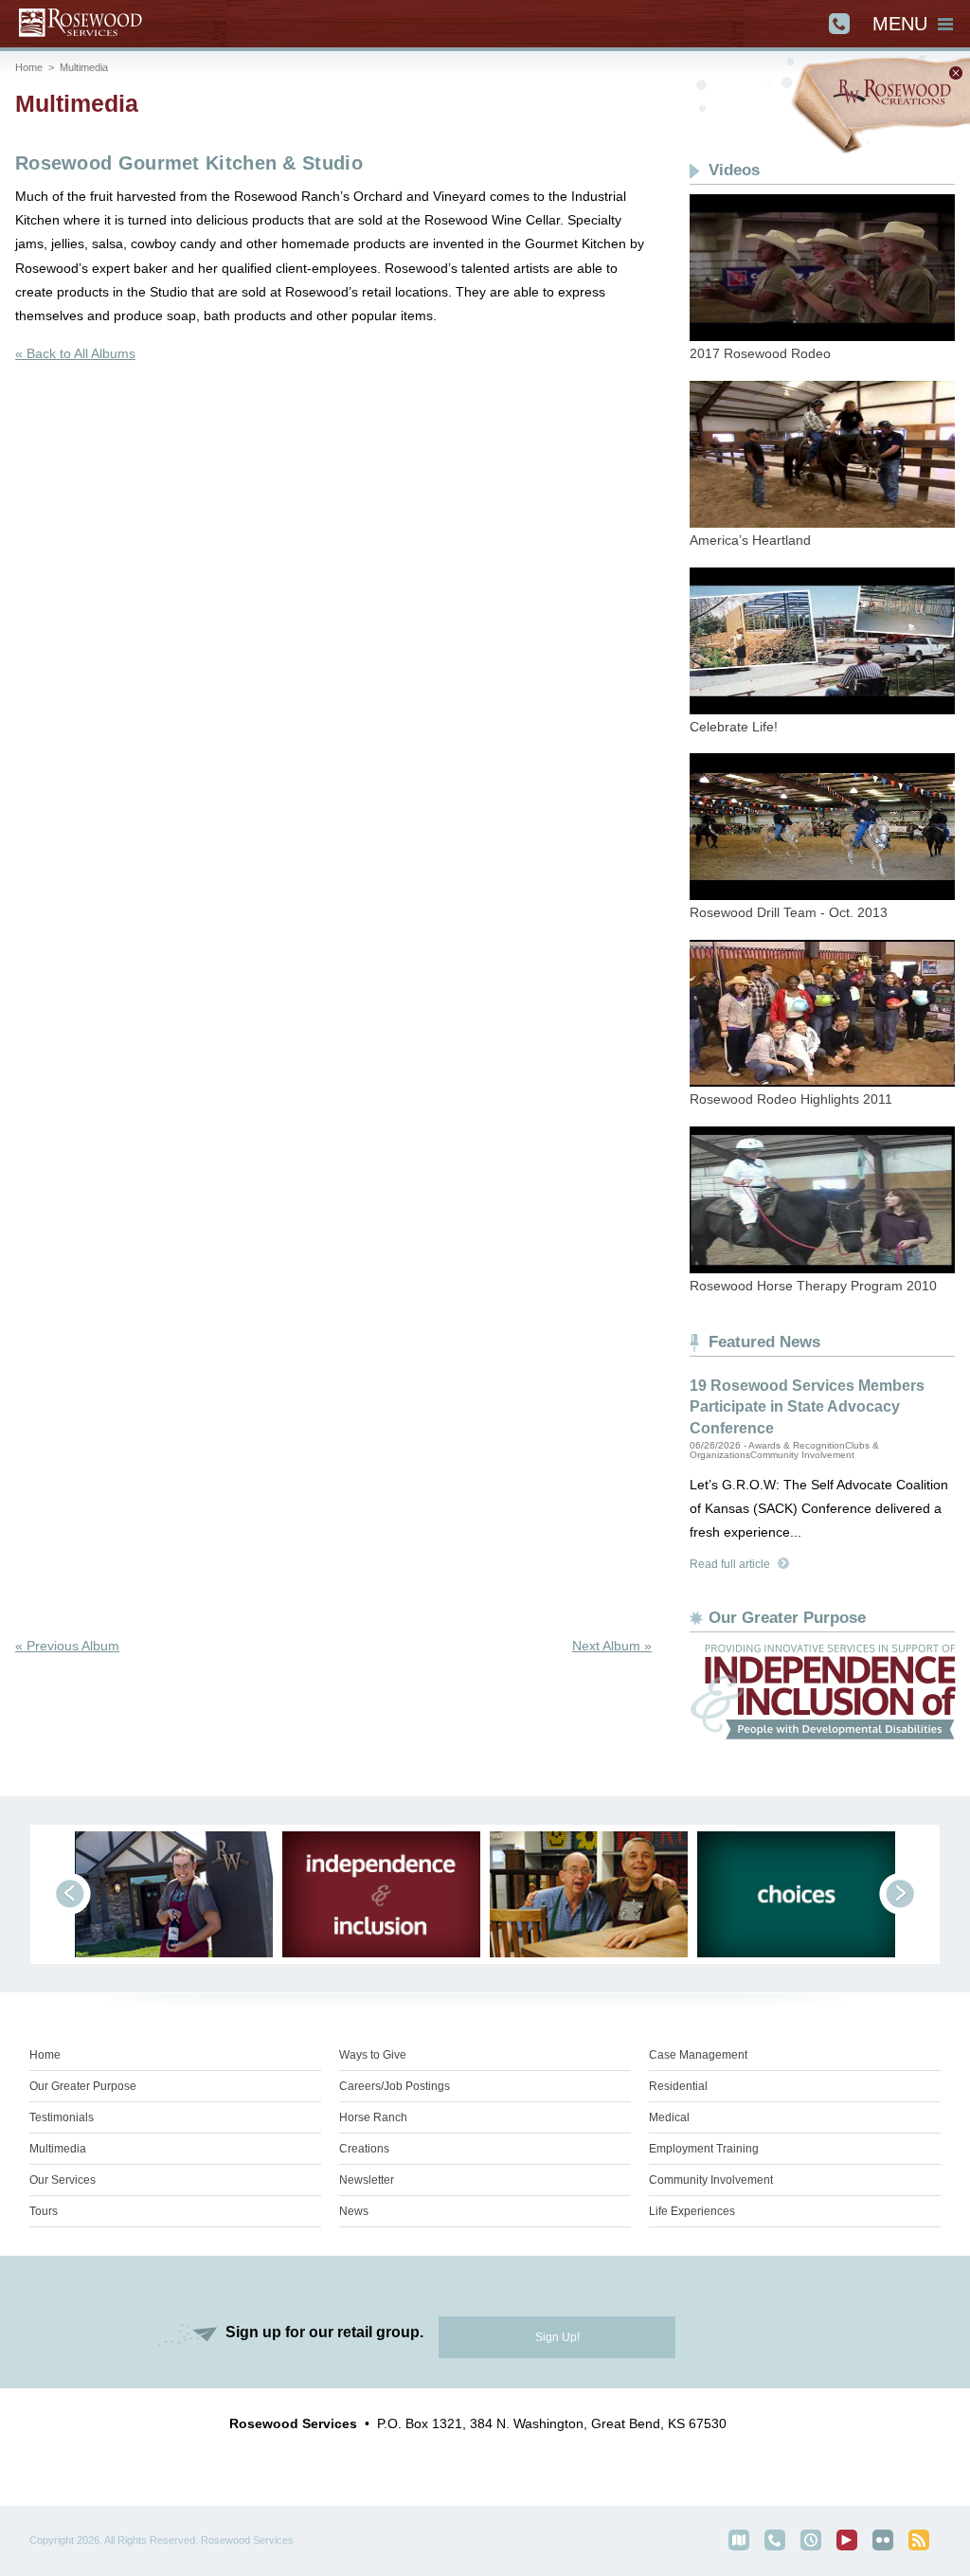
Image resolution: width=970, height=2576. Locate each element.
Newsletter (367, 2180)
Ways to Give (373, 2055)
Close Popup (956, 73)
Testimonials (62, 2117)
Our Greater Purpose (83, 2086)
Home (29, 67)
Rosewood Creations (880, 106)
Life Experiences (692, 2211)
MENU (900, 24)
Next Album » (612, 1646)
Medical (669, 2117)
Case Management (698, 2055)
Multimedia (84, 67)
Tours (44, 2211)
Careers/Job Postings (395, 2086)
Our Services (63, 2180)
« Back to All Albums (75, 353)
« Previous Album (67, 1646)
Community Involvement (711, 2180)
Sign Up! (557, 2337)
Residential (678, 2086)
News (354, 2211)
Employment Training (704, 2149)
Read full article (730, 1564)
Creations (364, 2149)
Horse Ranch (373, 2117)
